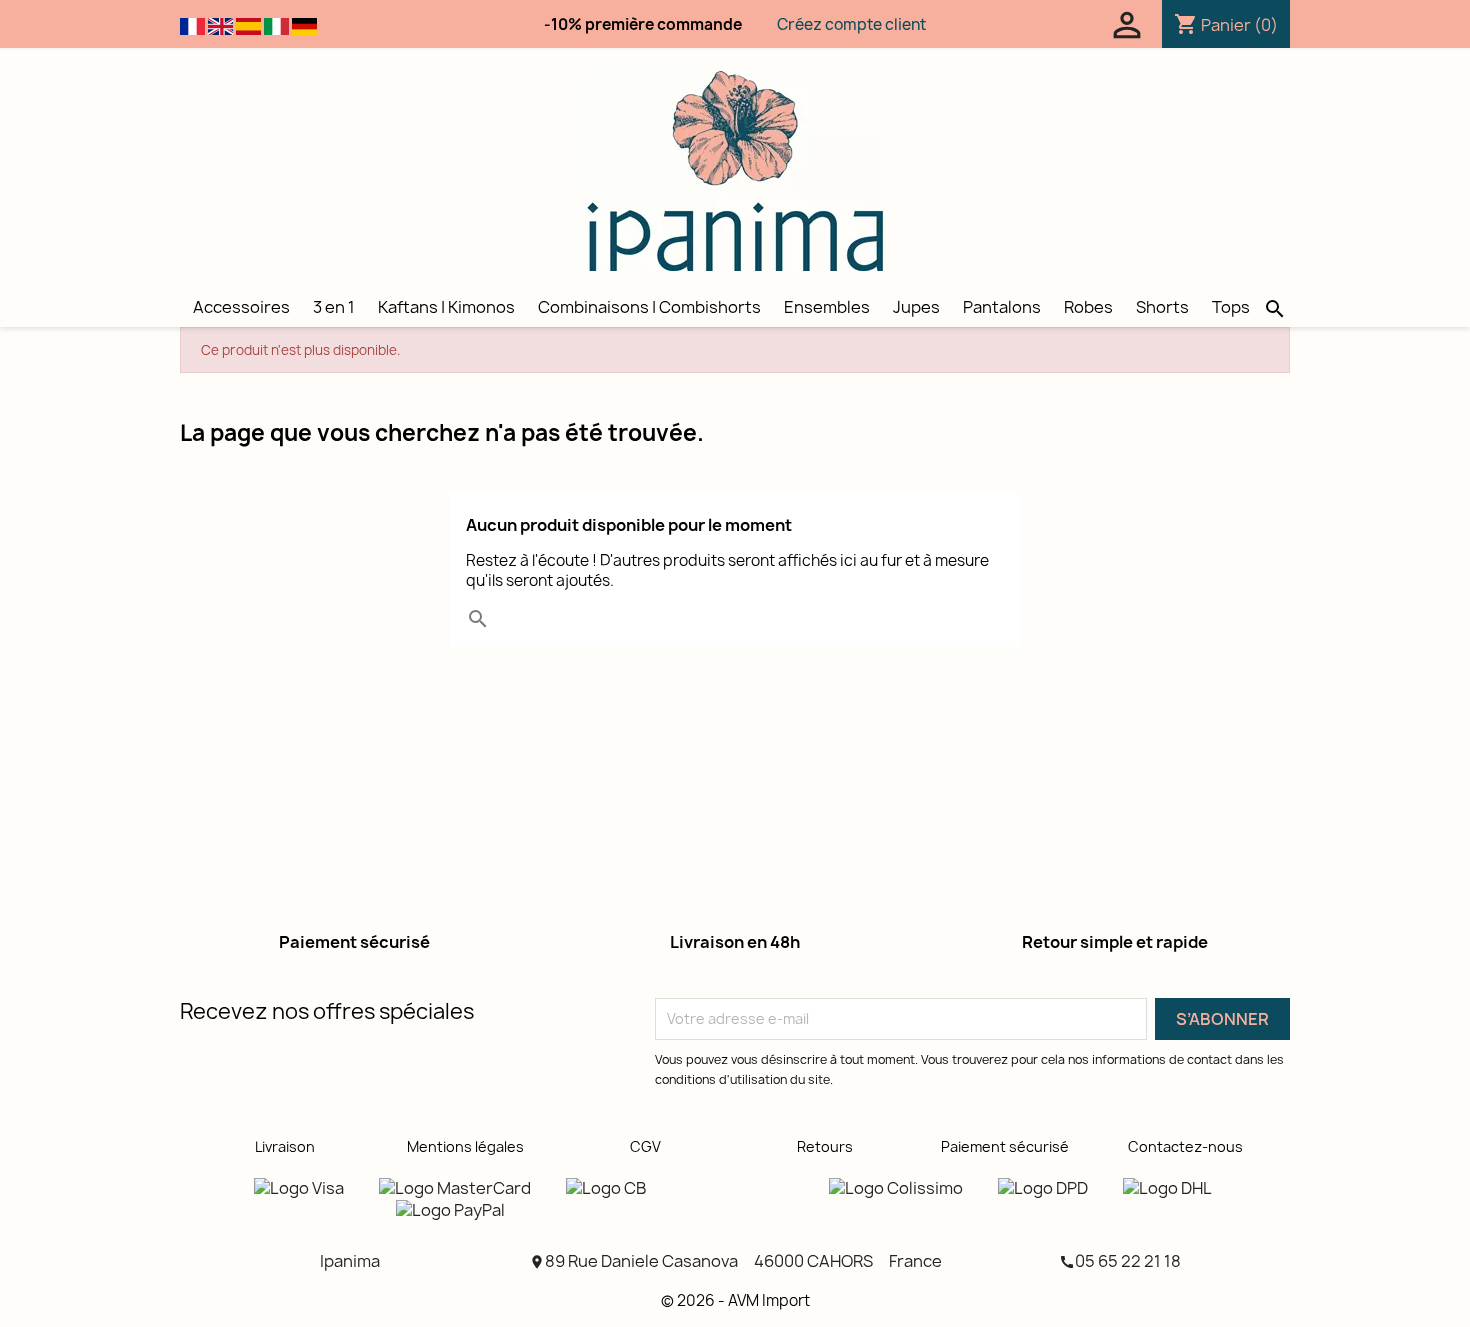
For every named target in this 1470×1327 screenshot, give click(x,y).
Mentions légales (465, 1146)
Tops (1231, 307)
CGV (645, 1146)
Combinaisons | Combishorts (649, 307)
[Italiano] (276, 25)
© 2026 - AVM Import (735, 1300)
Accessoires (241, 307)
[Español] (248, 25)
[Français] (192, 25)
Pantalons (1002, 307)
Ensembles (827, 307)
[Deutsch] (304, 25)
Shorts (1162, 307)
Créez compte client (851, 24)
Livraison (285, 1146)
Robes (1088, 307)
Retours (825, 1146)
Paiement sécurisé (1005, 1146)
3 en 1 (334, 307)
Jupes (916, 307)
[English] (220, 25)
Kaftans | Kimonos (446, 307)
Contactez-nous (1185, 1146)
